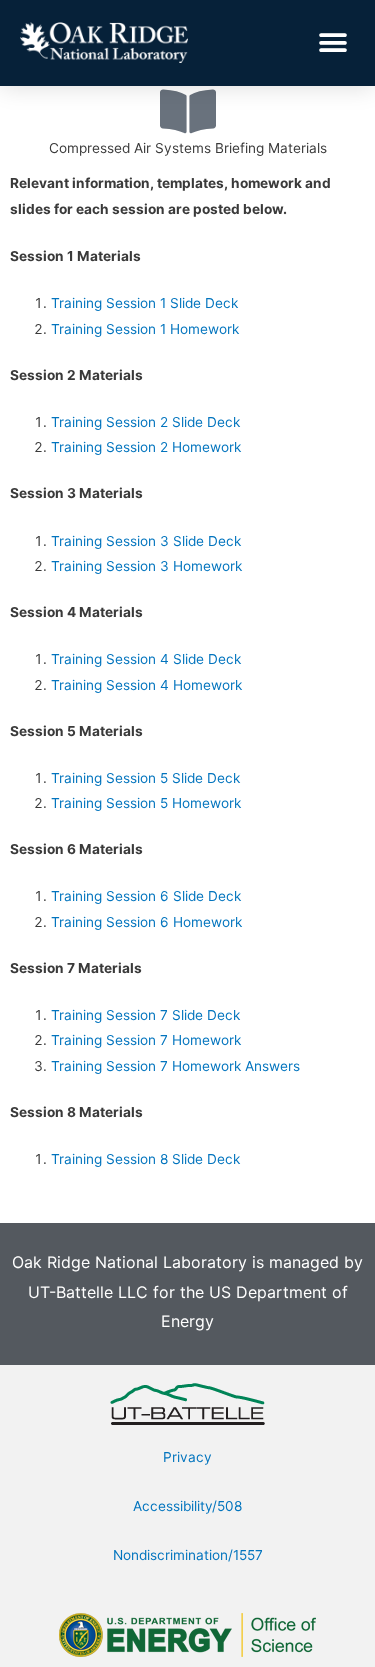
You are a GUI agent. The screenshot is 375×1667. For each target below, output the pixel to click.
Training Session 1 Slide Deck (144, 303)
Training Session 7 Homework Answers (175, 1066)
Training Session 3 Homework (146, 566)
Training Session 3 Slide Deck (146, 541)
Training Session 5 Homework (146, 803)
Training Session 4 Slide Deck (146, 659)
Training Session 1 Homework (145, 329)
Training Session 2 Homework (146, 447)
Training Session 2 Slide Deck (145, 422)
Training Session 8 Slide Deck (145, 1159)
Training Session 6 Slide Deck (146, 896)
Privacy (187, 1457)
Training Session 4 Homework (146, 685)
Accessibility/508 (187, 1506)
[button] (332, 42)
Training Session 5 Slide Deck (145, 778)
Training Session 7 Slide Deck (145, 1015)
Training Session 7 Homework (146, 1040)
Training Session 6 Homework (146, 922)
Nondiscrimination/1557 (188, 1555)
